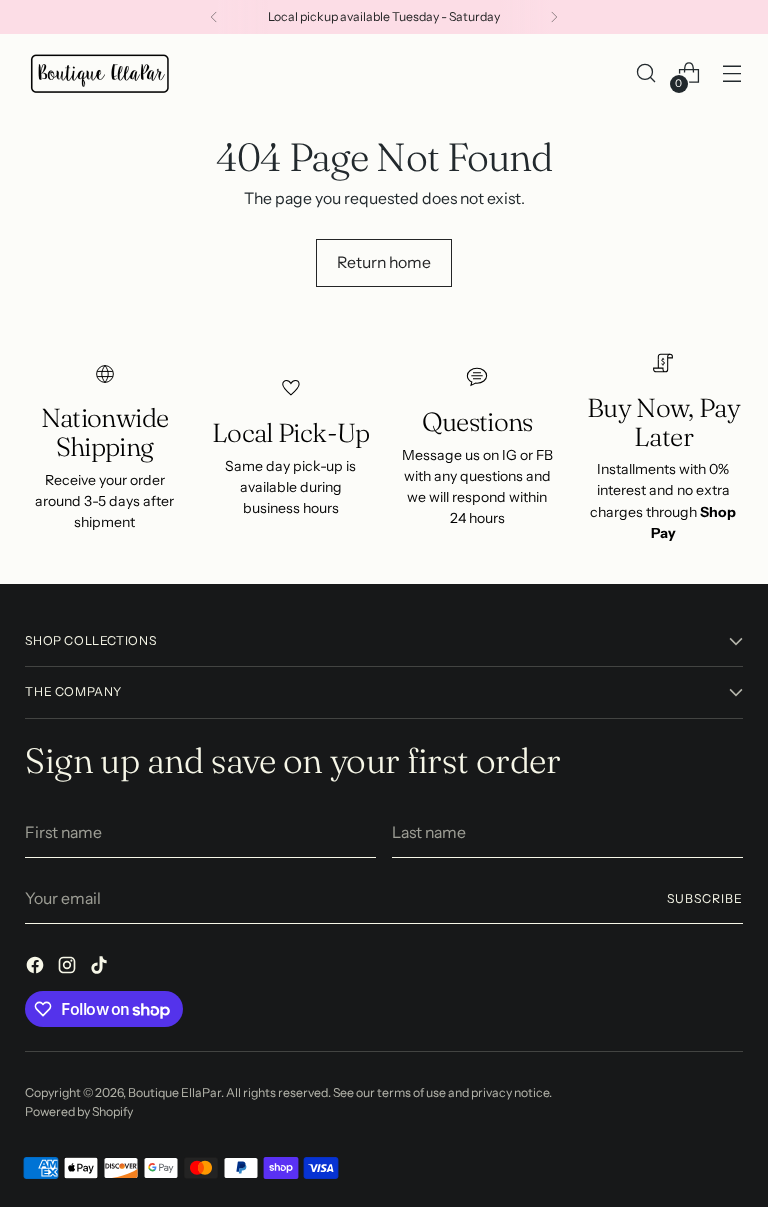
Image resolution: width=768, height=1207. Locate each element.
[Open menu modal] (732, 73)
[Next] (554, 17)
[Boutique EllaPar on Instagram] (69, 968)
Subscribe (704, 898)
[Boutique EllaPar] (100, 73)
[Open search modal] (646, 73)
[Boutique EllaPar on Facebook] (37, 968)
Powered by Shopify (79, 1111)
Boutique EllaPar (174, 1092)
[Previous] (214, 17)
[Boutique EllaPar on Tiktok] (101, 968)
